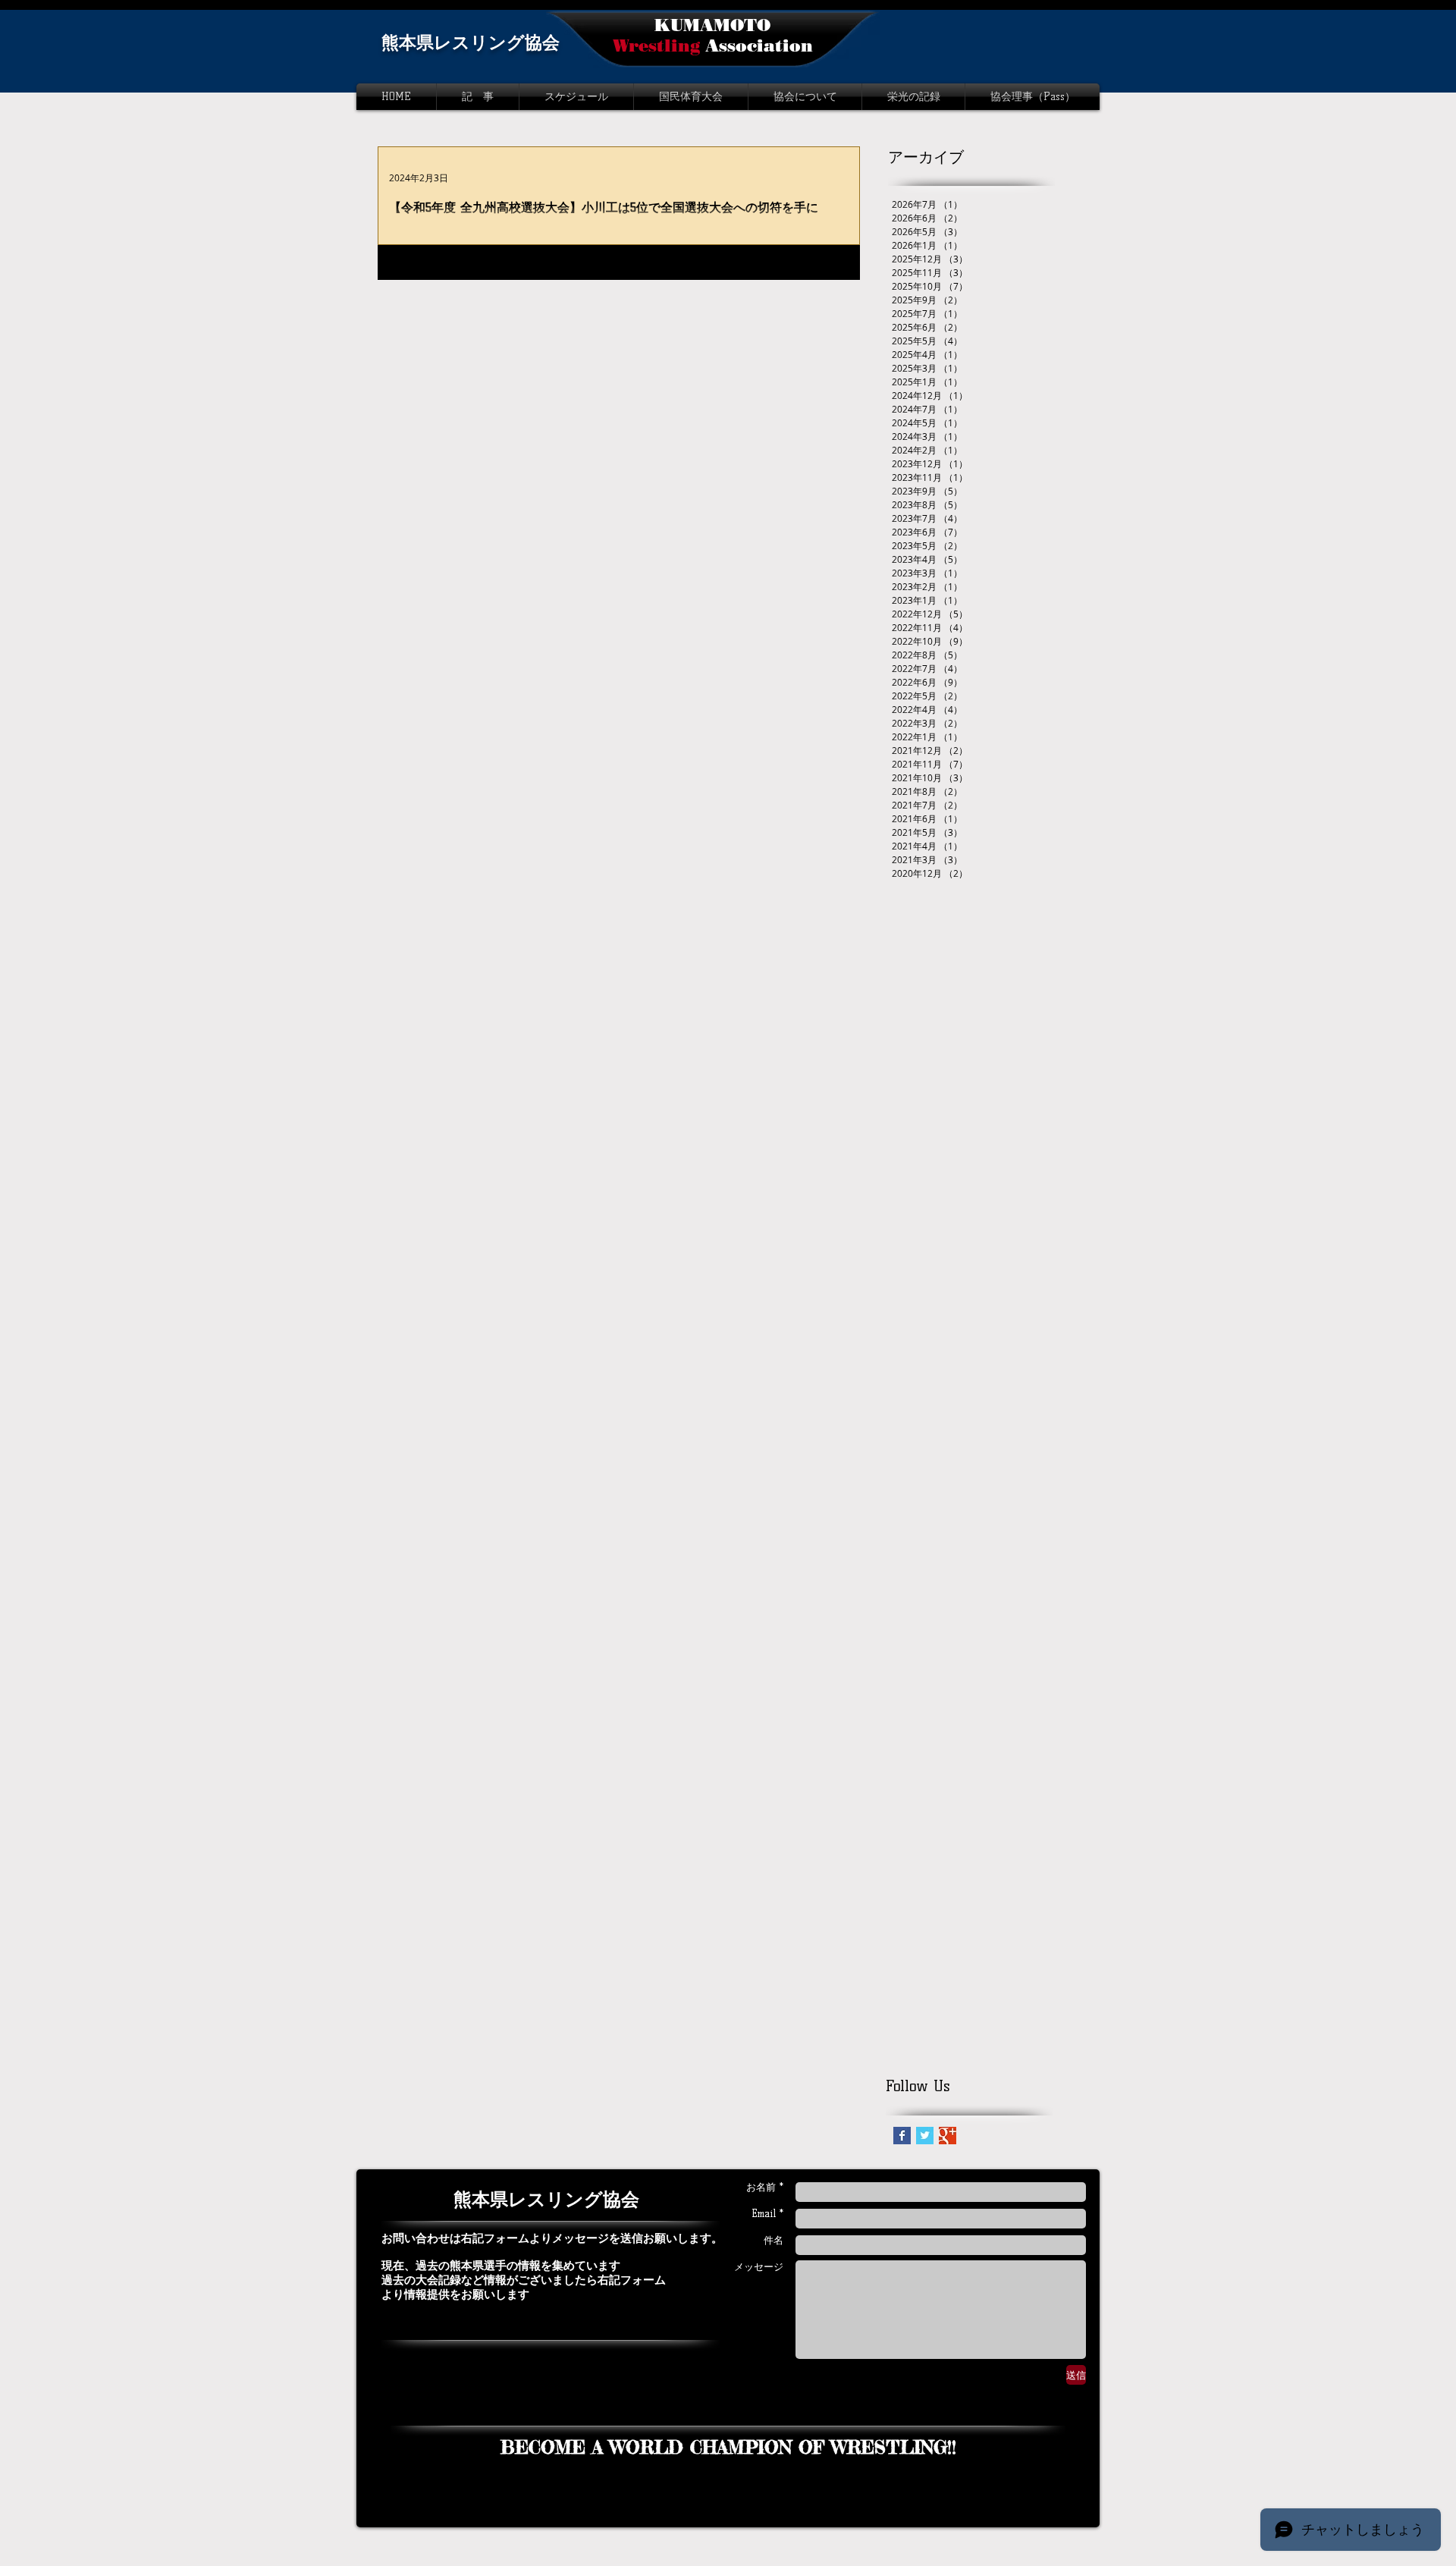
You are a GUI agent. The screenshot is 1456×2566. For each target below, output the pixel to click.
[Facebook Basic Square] (902, 2136)
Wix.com (900, 2523)
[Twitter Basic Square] (925, 2136)
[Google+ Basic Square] (948, 2136)
